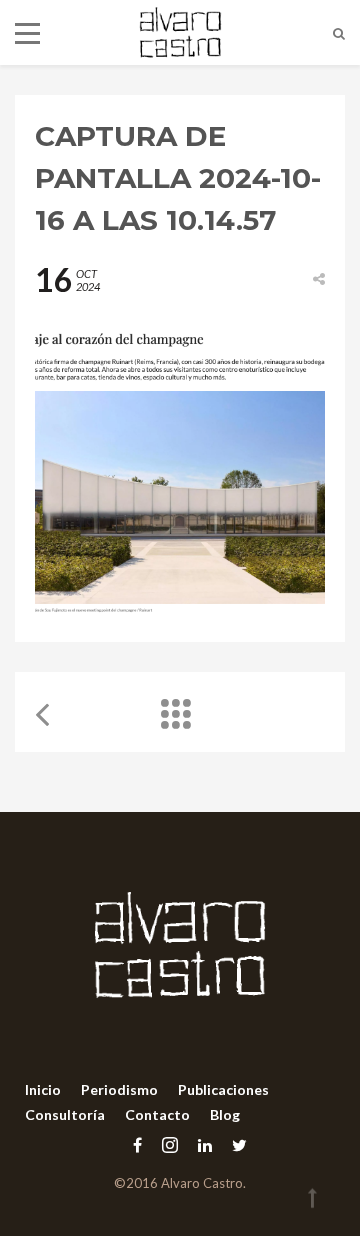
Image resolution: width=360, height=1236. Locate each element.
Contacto (157, 1114)
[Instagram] (170, 1144)
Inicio (43, 1089)
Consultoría (65, 1114)
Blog (225, 1114)
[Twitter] (234, 1144)
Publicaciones (223, 1089)
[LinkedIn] (205, 1144)
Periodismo (119, 1089)
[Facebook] (137, 1144)
